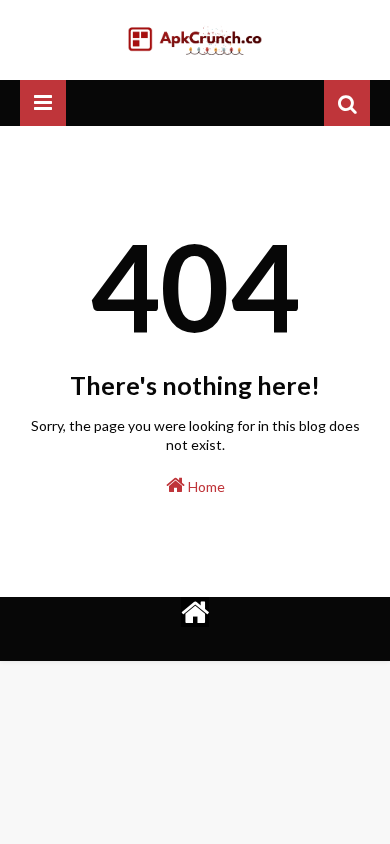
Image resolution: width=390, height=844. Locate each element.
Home (205, 486)
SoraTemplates (12, 650)
